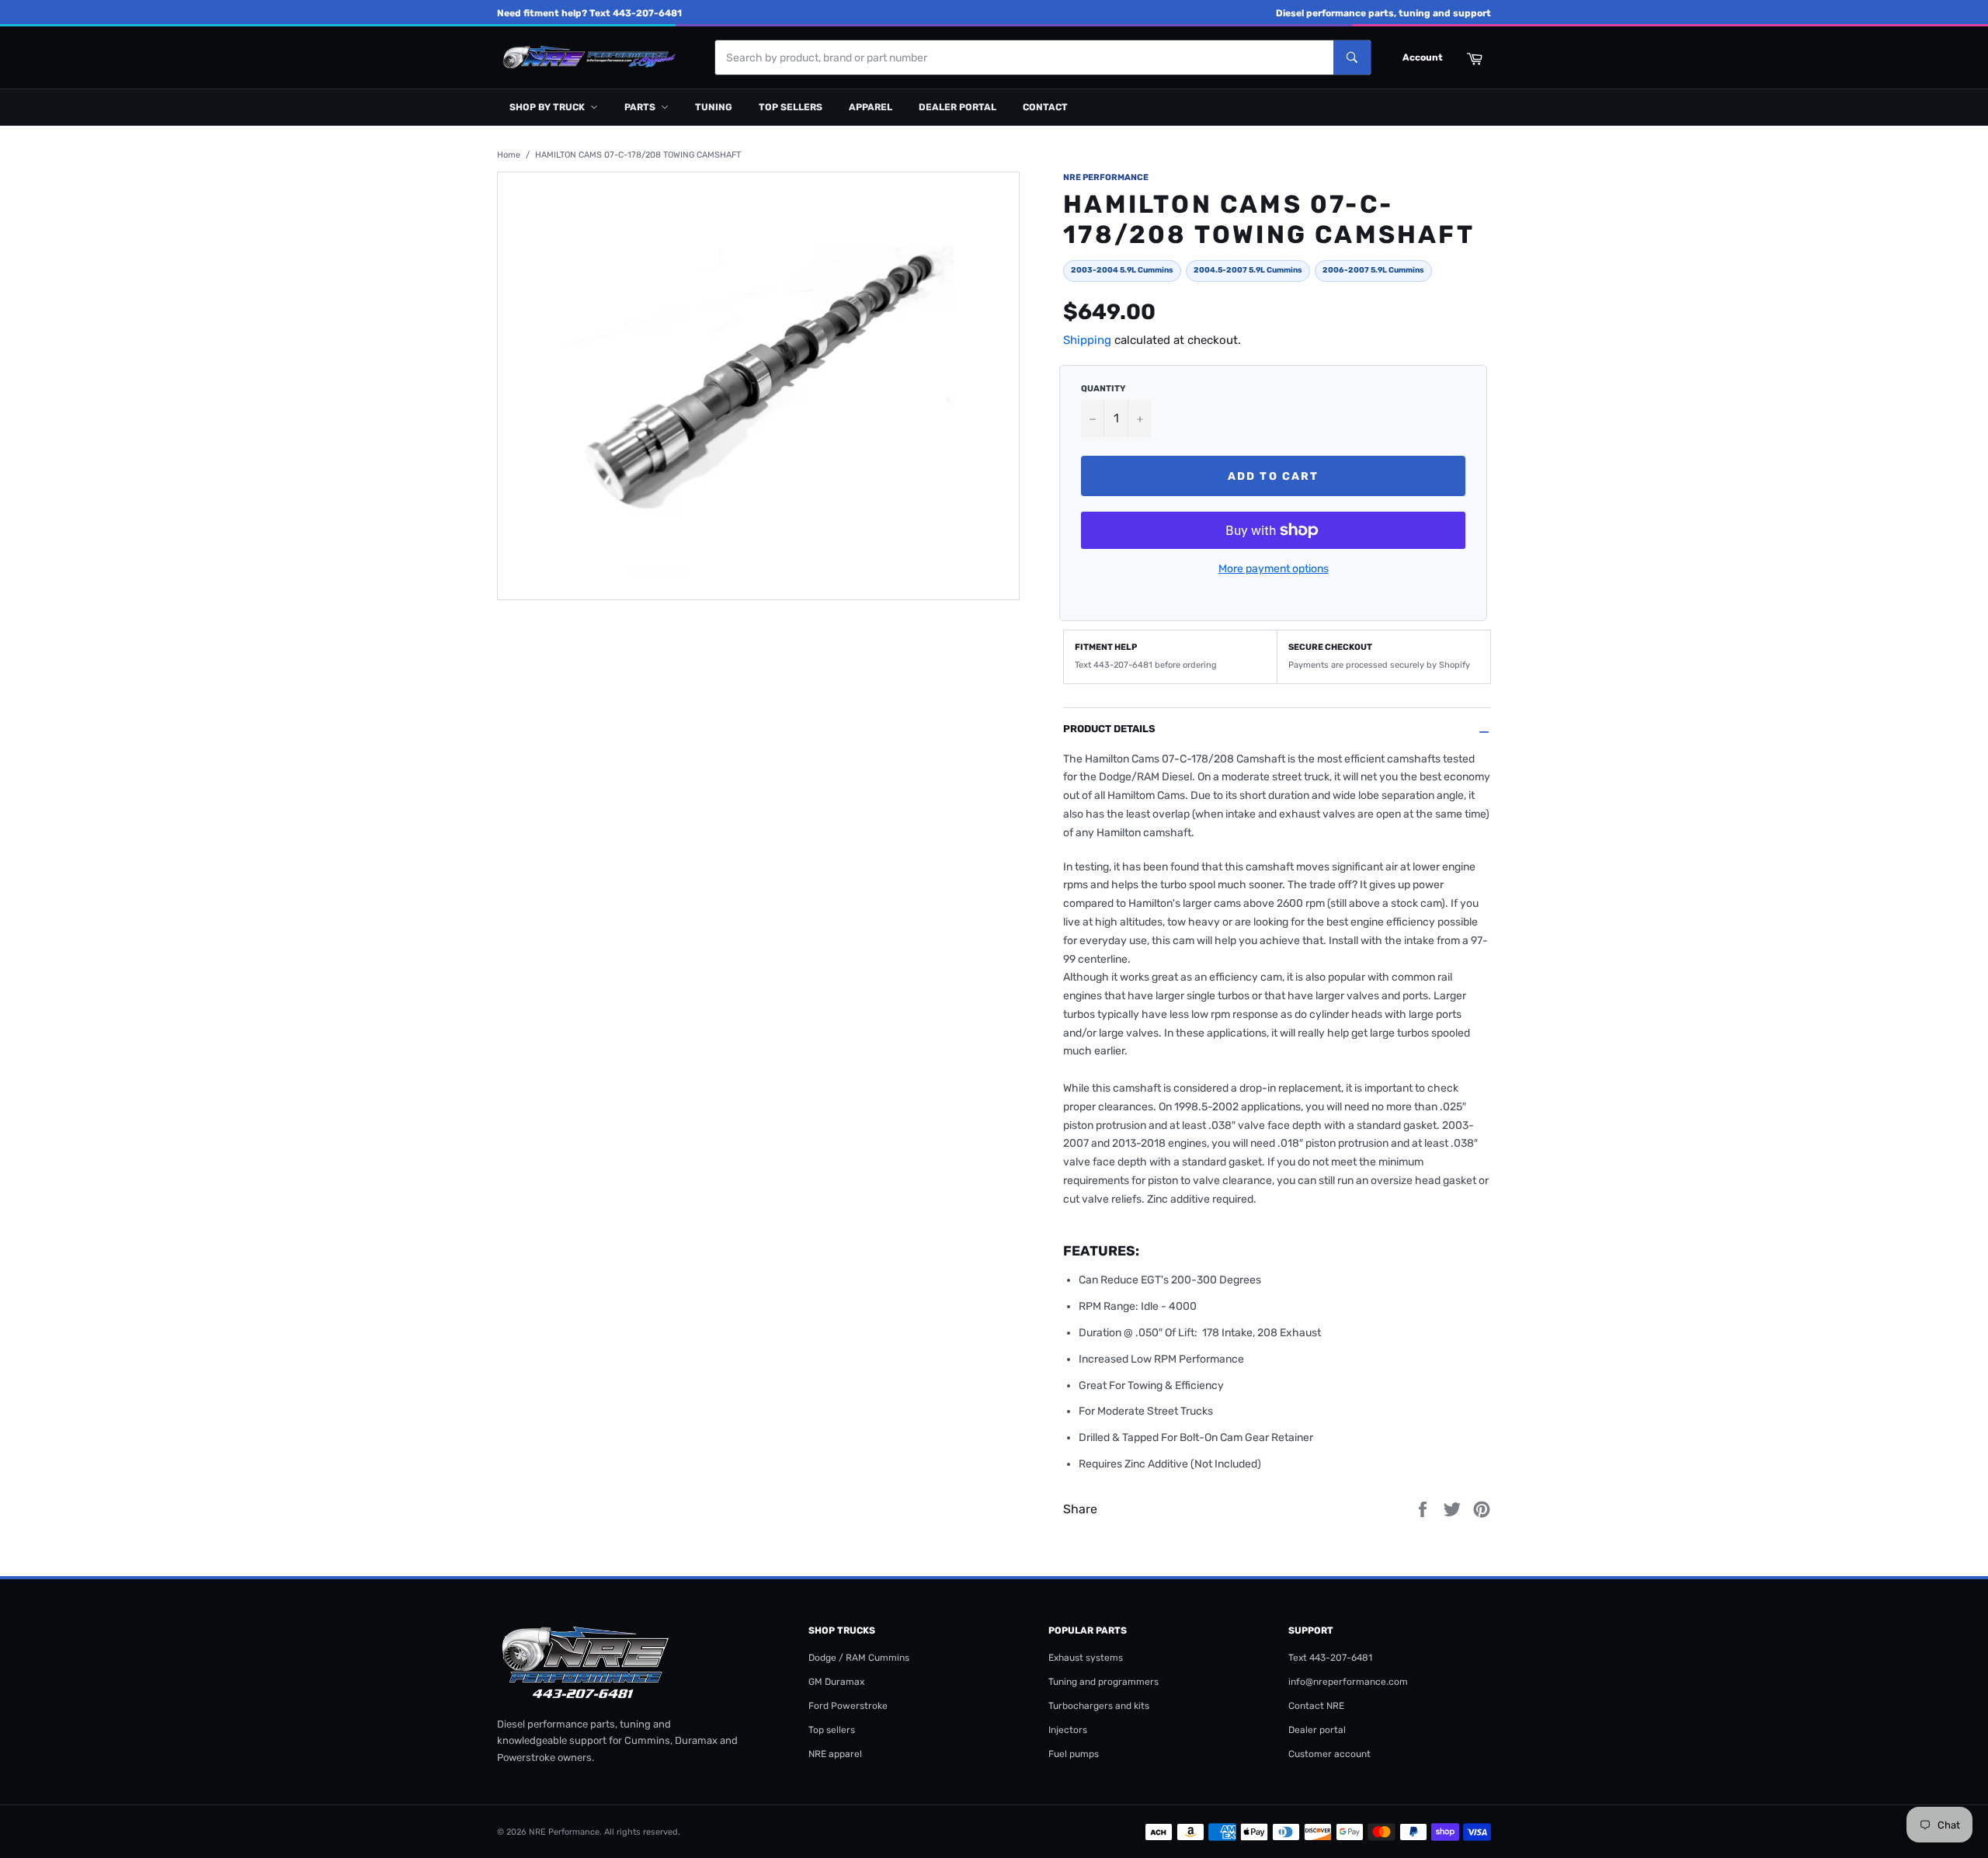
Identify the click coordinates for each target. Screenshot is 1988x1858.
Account (1423, 57)
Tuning (714, 107)
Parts (640, 107)
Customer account (1329, 1754)
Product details (1109, 729)
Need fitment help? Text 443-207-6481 (589, 13)
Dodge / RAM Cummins (859, 1658)
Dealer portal (958, 107)
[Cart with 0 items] (1474, 57)
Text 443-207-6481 (1330, 1658)
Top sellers (791, 107)
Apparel (871, 107)
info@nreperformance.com (1348, 1682)
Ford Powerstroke (848, 1706)
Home (509, 155)
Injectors (1068, 1730)
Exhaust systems (1086, 1658)
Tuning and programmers (1103, 1682)
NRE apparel (835, 1754)
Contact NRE (1316, 1706)
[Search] (1352, 57)
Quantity (1103, 389)
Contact (1045, 107)
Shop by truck (547, 107)
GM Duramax (836, 1682)
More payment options (1274, 569)
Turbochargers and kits (1099, 1706)
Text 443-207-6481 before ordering (1146, 665)
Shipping (1087, 340)
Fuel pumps (1074, 1754)
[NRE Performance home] (586, 58)
